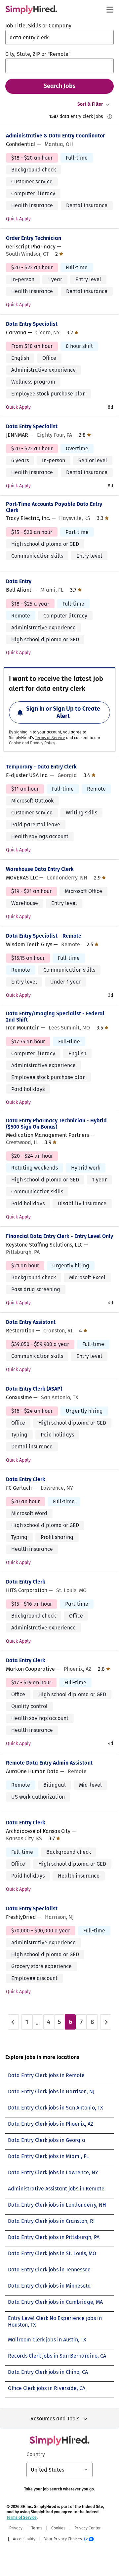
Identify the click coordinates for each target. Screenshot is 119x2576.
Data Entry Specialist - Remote (44, 936)
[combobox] (59, 37)
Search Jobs (60, 86)
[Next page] (106, 2022)
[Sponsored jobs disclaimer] (110, 117)
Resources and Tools (55, 2419)
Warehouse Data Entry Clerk (40, 869)
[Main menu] (110, 10)
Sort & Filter (90, 104)
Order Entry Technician (34, 238)
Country (36, 2454)
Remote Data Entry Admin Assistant (49, 1763)
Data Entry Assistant (31, 1322)
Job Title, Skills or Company (38, 26)
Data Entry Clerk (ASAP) (34, 1389)
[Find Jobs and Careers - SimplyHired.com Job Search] (31, 10)
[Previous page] (13, 2022)
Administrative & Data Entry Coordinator (55, 136)
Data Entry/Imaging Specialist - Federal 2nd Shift (55, 1017)
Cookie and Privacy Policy (32, 743)
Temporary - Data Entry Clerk (41, 767)
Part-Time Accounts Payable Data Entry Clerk (54, 507)
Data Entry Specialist (32, 324)
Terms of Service (50, 738)
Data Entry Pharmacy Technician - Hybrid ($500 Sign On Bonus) (56, 1124)
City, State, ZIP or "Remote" (38, 54)
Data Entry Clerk (26, 1479)
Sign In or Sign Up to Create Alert (63, 712)
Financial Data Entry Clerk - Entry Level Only (59, 1236)
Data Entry (19, 581)
